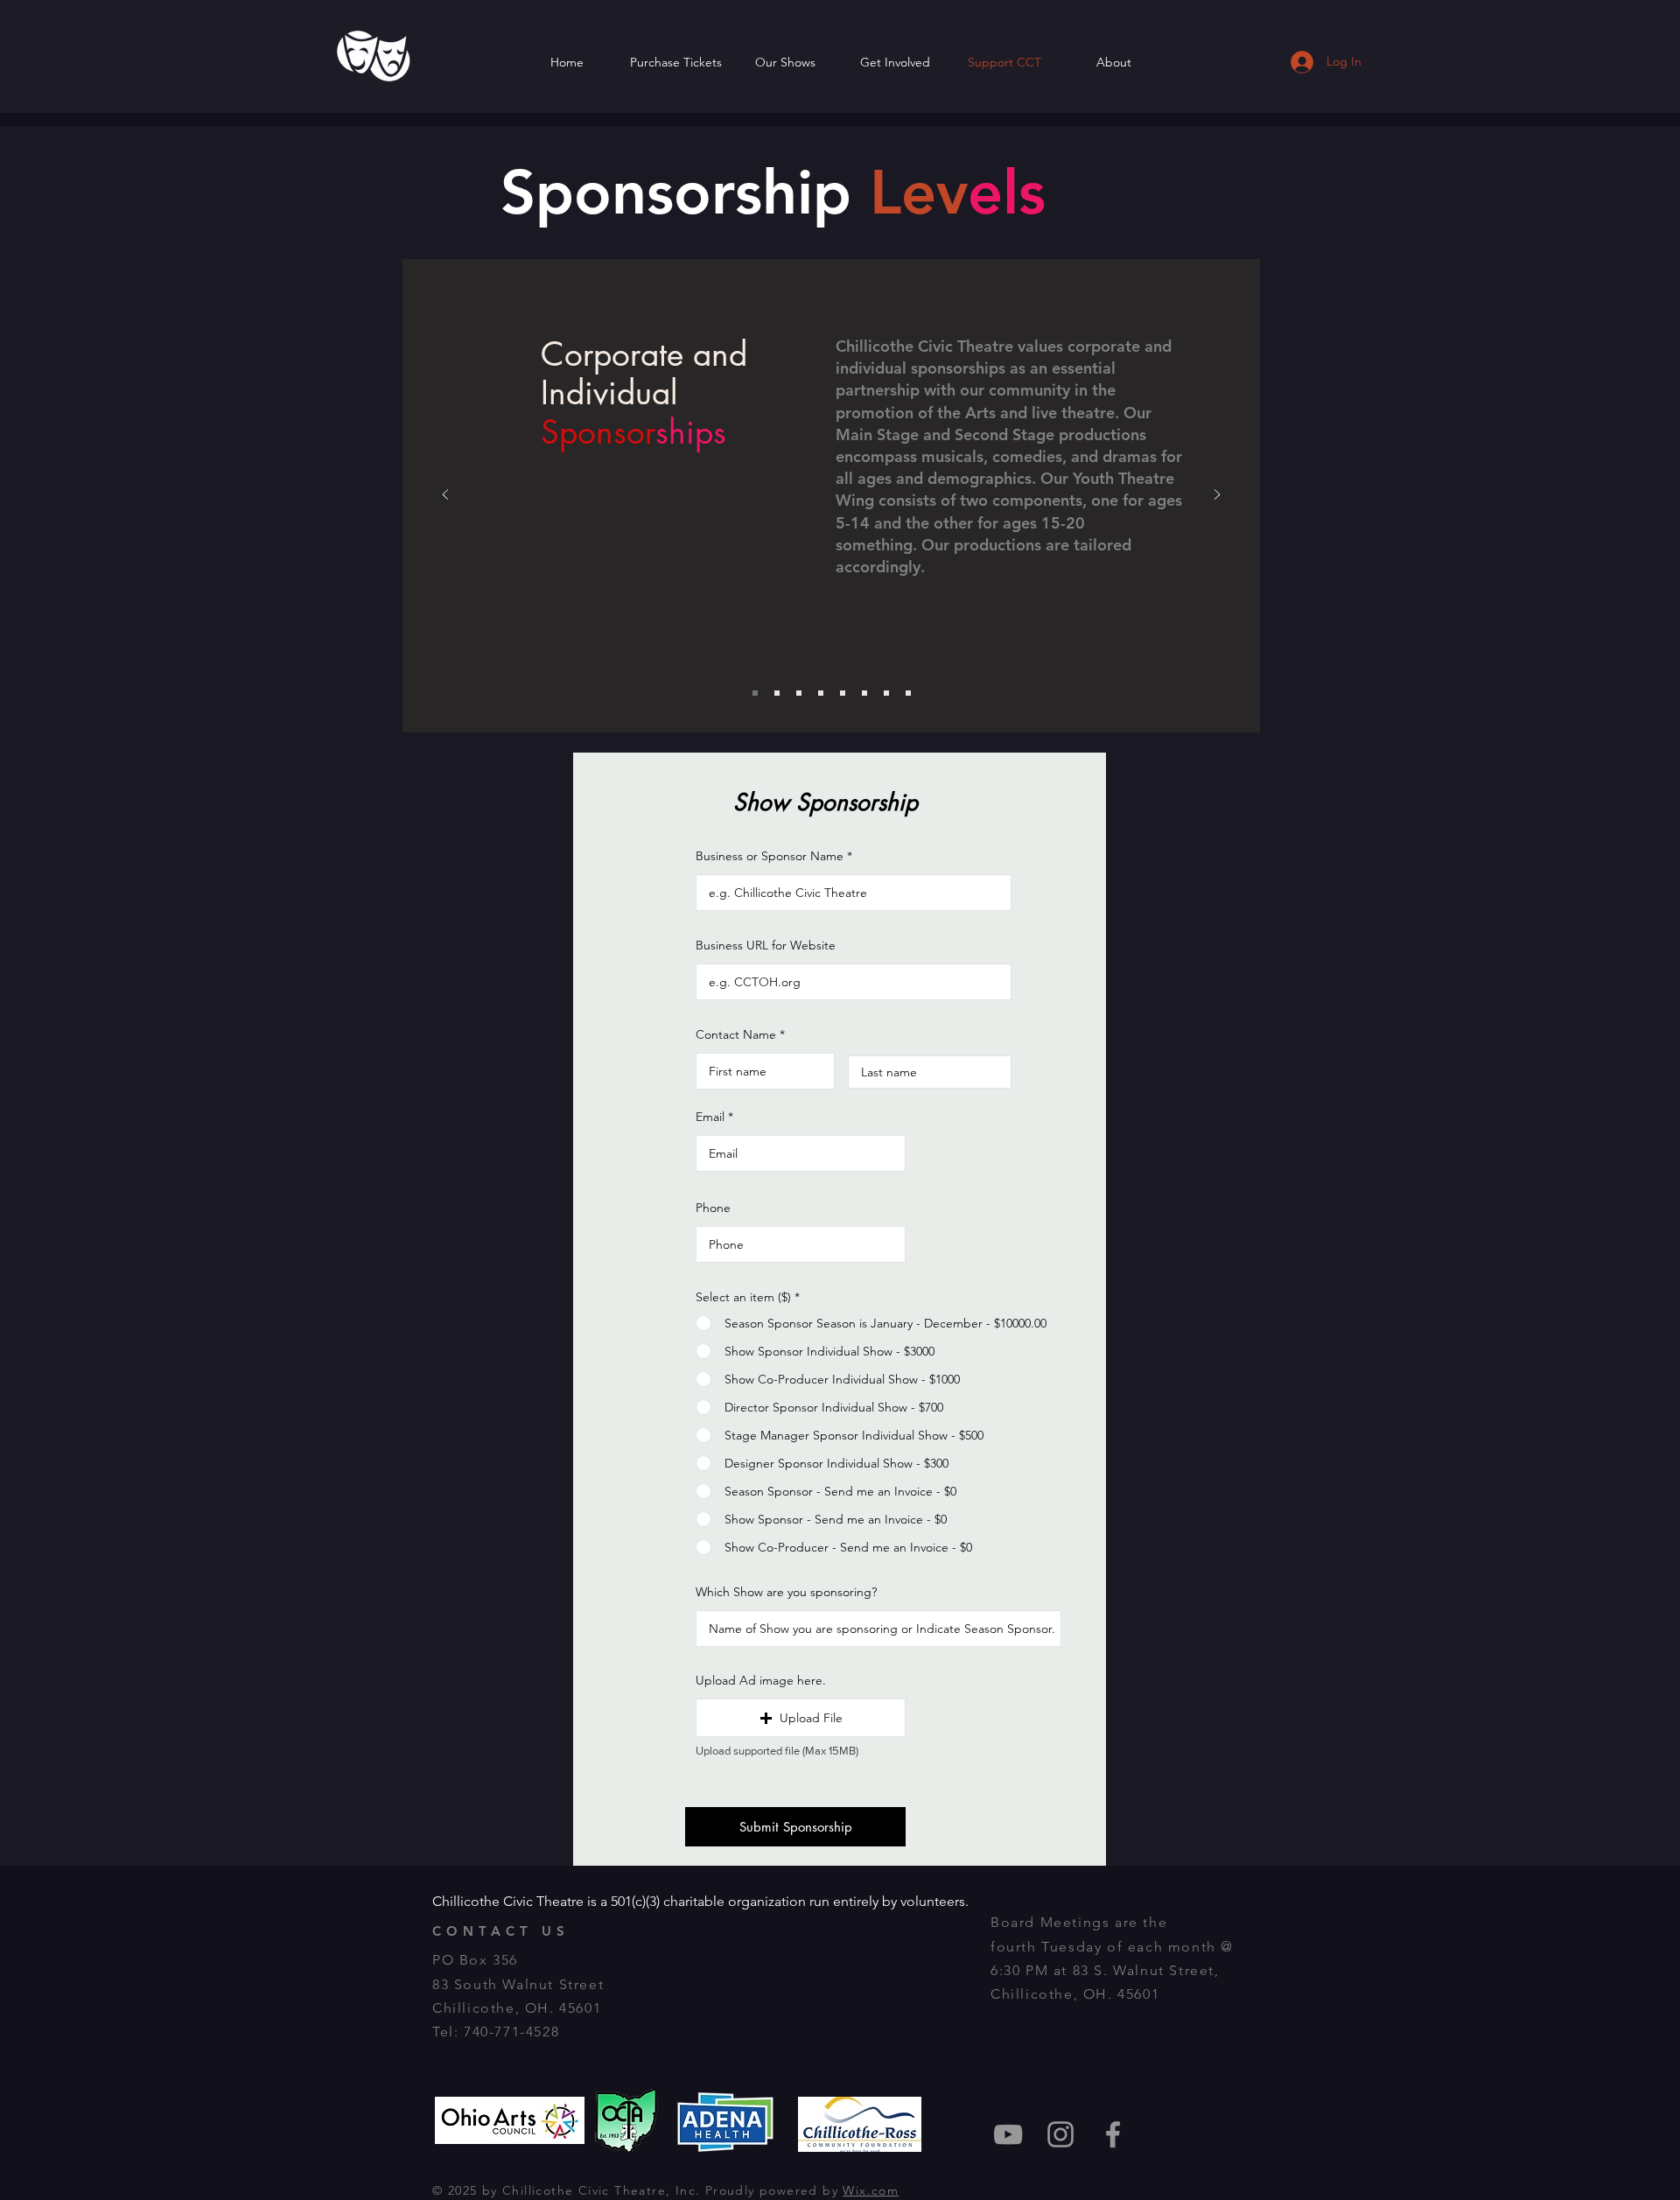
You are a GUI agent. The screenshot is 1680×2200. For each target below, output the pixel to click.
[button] (801, 1718)
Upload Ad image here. (761, 1680)
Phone (713, 1208)
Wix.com (871, 2190)
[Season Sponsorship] (799, 693)
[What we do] (777, 693)
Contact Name (736, 1034)
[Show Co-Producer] (843, 693)
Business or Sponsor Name (770, 856)
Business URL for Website (766, 945)
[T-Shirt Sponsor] (886, 693)
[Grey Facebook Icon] (1113, 2134)
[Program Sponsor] (864, 693)
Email (710, 1117)
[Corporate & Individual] (755, 693)
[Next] (1217, 496)
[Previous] (445, 496)
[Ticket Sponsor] (908, 693)
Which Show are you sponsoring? (786, 1592)
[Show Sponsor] (821, 693)
